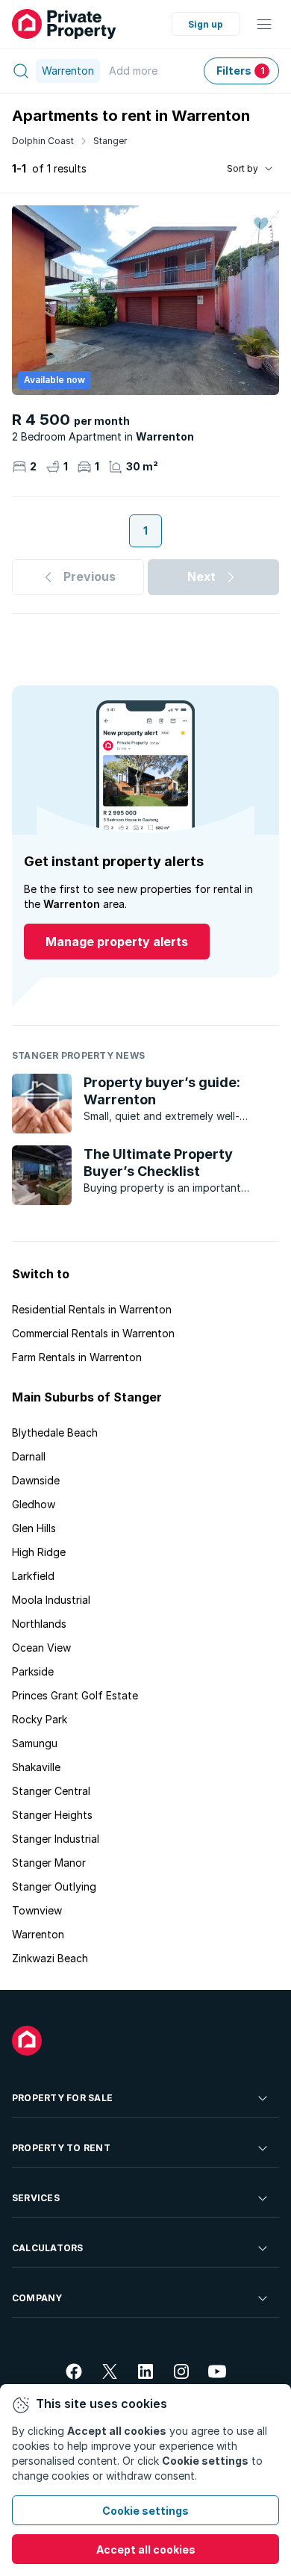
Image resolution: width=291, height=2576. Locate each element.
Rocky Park (40, 1719)
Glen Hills (34, 1528)
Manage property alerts (117, 942)
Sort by (242, 168)
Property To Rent (61, 2148)
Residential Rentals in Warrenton (92, 1309)
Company (37, 2298)
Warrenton (38, 1934)
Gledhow (34, 1504)
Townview (37, 1910)
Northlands (39, 1624)
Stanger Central (51, 1791)
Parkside (33, 1671)
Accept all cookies (146, 2549)
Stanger (110, 141)
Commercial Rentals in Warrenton (93, 1333)
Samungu (35, 1743)
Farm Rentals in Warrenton (77, 1357)
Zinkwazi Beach (50, 1958)
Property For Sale (62, 2098)
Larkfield (33, 1576)
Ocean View (41, 1648)
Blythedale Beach (55, 1432)
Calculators (48, 2248)
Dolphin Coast (43, 141)
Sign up (206, 24)
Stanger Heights (52, 1815)
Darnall (29, 1456)
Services (36, 2198)
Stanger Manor (49, 1863)
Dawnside (36, 1480)
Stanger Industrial (56, 1839)
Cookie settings (145, 2511)
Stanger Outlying (54, 1886)
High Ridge (39, 1552)
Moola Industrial (51, 1600)
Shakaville (36, 1767)
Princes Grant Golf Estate (75, 1695)
